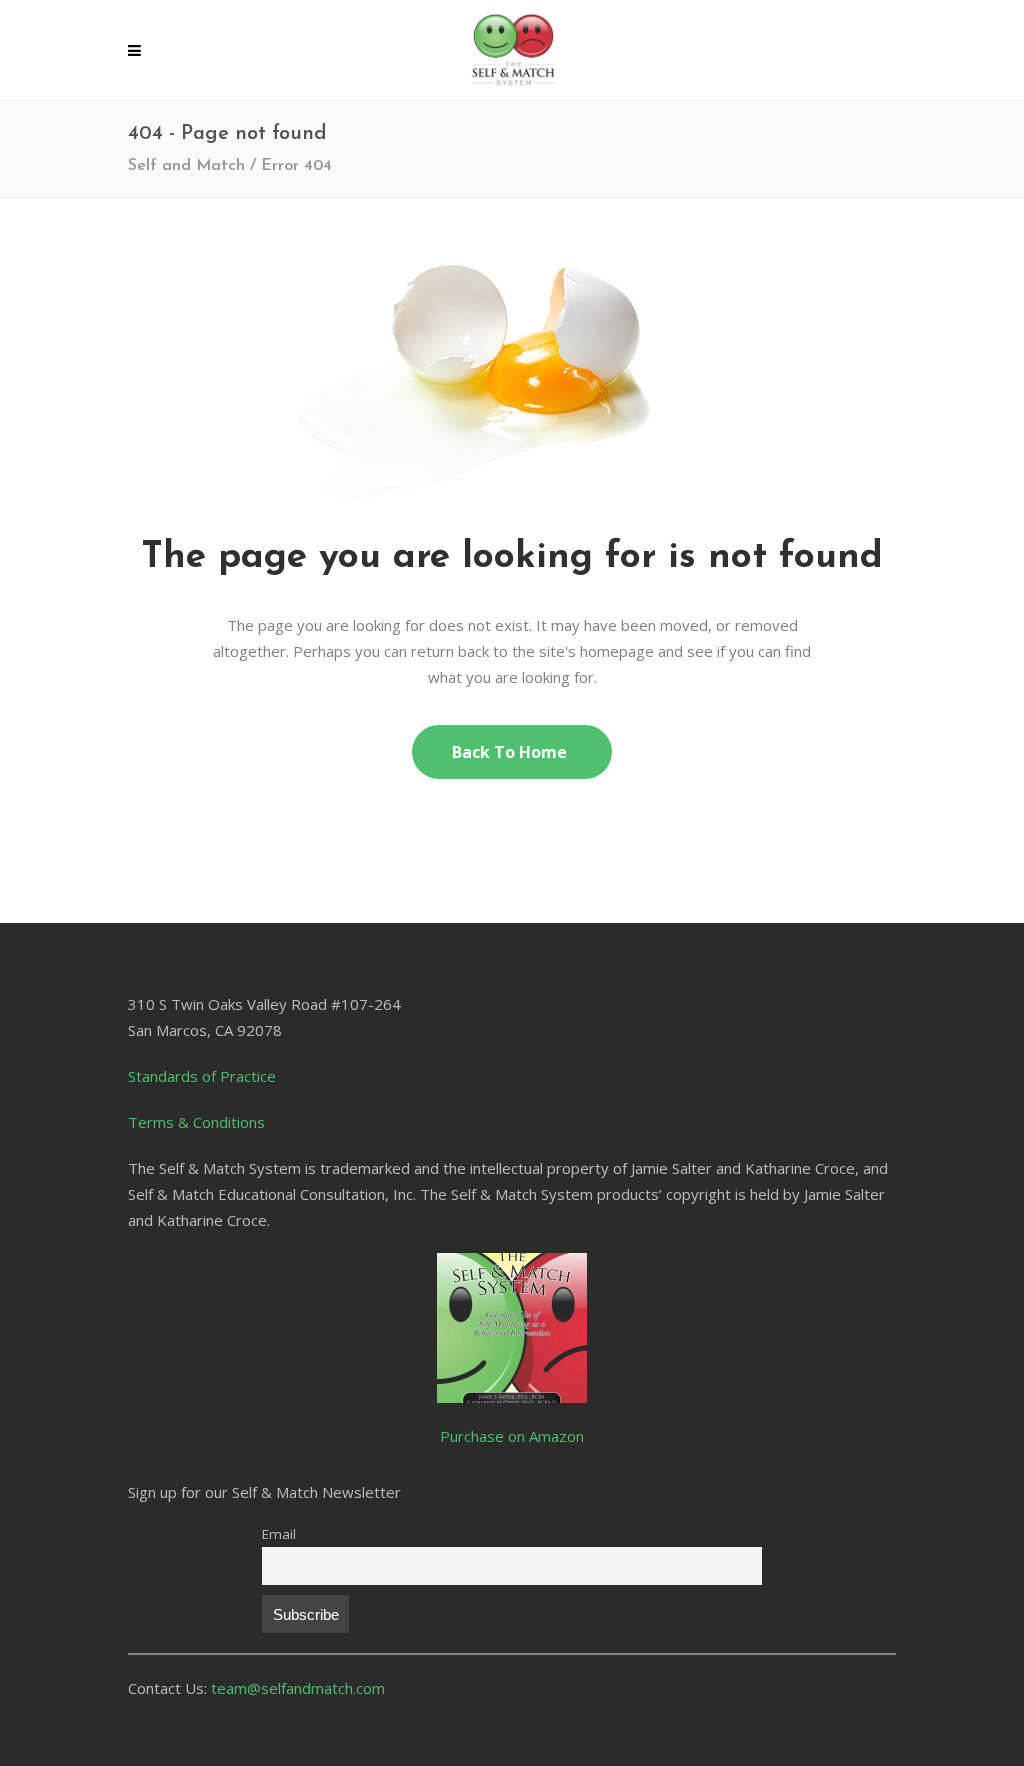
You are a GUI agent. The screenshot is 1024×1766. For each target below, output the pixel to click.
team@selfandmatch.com (298, 1688)
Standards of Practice (202, 1076)
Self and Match (186, 166)
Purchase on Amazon (512, 1436)
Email (279, 1534)
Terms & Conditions (196, 1122)
